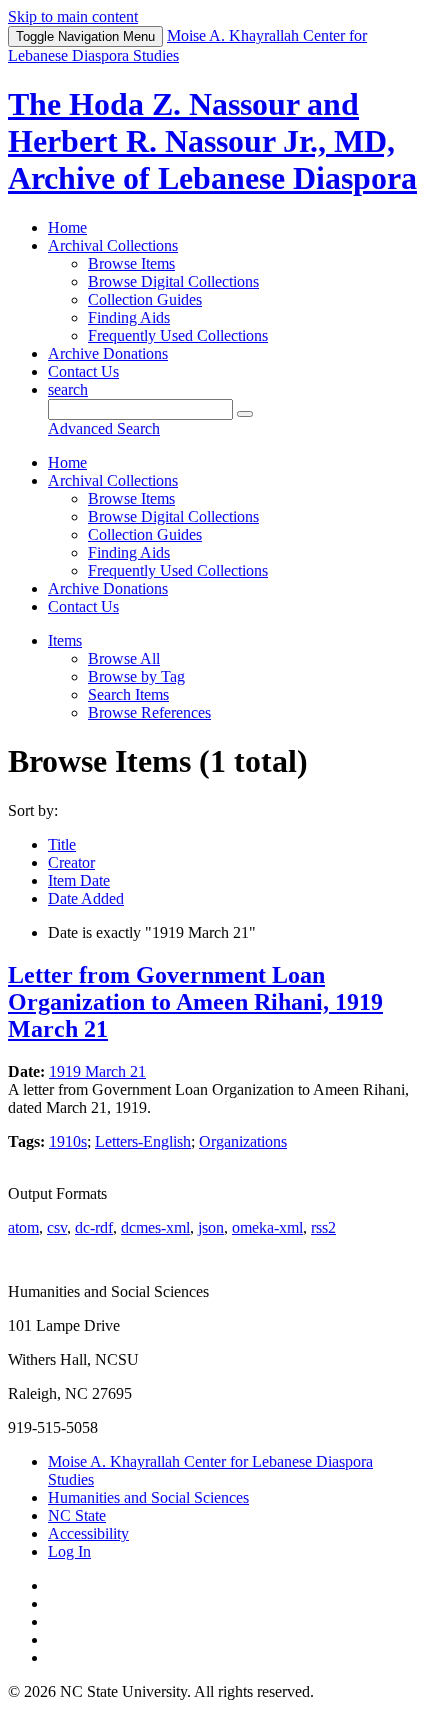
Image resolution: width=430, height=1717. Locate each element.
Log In (69, 1551)
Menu (85, 36)
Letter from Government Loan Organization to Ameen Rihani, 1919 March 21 (195, 1002)
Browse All (124, 658)
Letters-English (143, 1141)
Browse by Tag (136, 676)
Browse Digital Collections (173, 281)
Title (62, 844)
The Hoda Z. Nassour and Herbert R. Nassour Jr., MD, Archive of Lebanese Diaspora (212, 141)
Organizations (243, 1141)
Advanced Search (104, 428)
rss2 (323, 1227)
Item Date (79, 880)
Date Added (86, 898)
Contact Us (83, 371)
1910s (68, 1141)
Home (67, 227)
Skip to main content (73, 16)
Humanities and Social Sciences (148, 1497)
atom (23, 1227)
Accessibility (88, 1533)
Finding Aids (129, 317)
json (211, 1227)
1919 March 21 (97, 1071)
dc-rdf (94, 1227)
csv (57, 1227)
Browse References (149, 712)
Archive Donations (108, 353)
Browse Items (131, 263)
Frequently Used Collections (178, 335)
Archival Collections (113, 245)
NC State (77, 1515)
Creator (71, 862)
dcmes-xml (155, 1227)
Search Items (128, 694)
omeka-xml (267, 1227)
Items (65, 640)
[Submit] (245, 414)
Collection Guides (145, 299)
